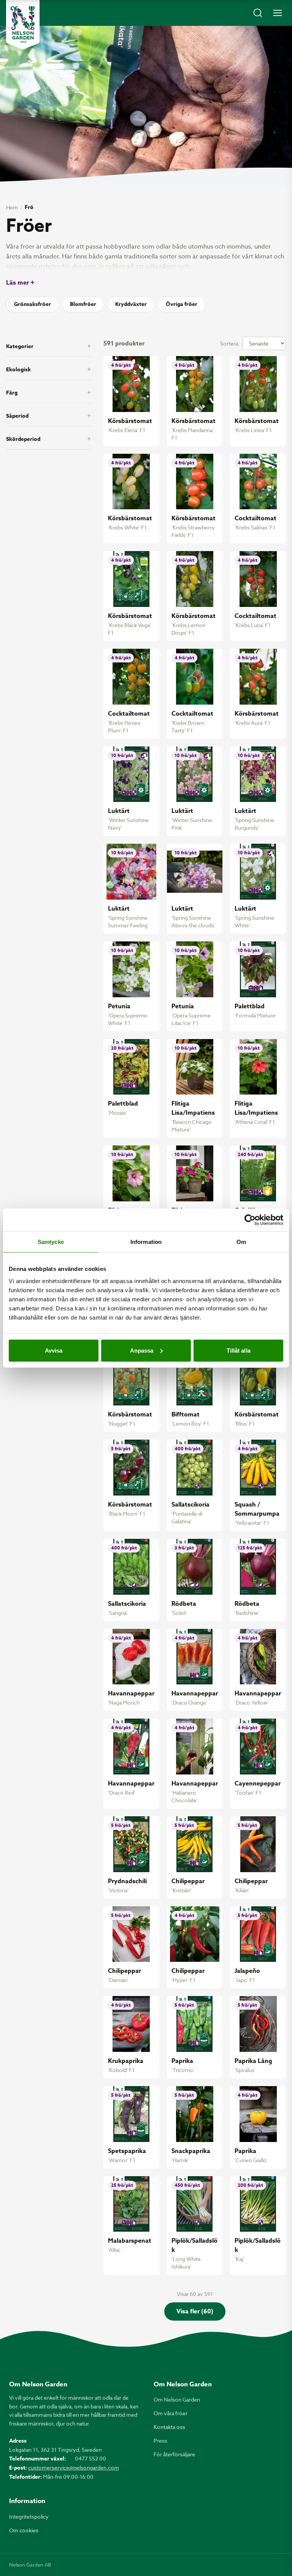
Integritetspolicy (29, 2517)
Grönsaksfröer (33, 304)
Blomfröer (83, 304)
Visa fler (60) (195, 2311)
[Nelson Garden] (23, 25)
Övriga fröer (182, 304)
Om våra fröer (171, 2413)
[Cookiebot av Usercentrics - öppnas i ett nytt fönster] (250, 1220)
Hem (12, 207)
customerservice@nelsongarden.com (74, 2467)
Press (160, 2441)
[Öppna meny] (278, 13)
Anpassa (142, 1350)
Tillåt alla (239, 1350)
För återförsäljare (174, 2454)
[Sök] (258, 13)
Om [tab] (241, 1242)
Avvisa (54, 1350)
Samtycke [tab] (51, 1242)
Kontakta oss (169, 2427)
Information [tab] (146, 1242)
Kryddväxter (131, 304)
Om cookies (24, 2530)
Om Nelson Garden (177, 2399)
